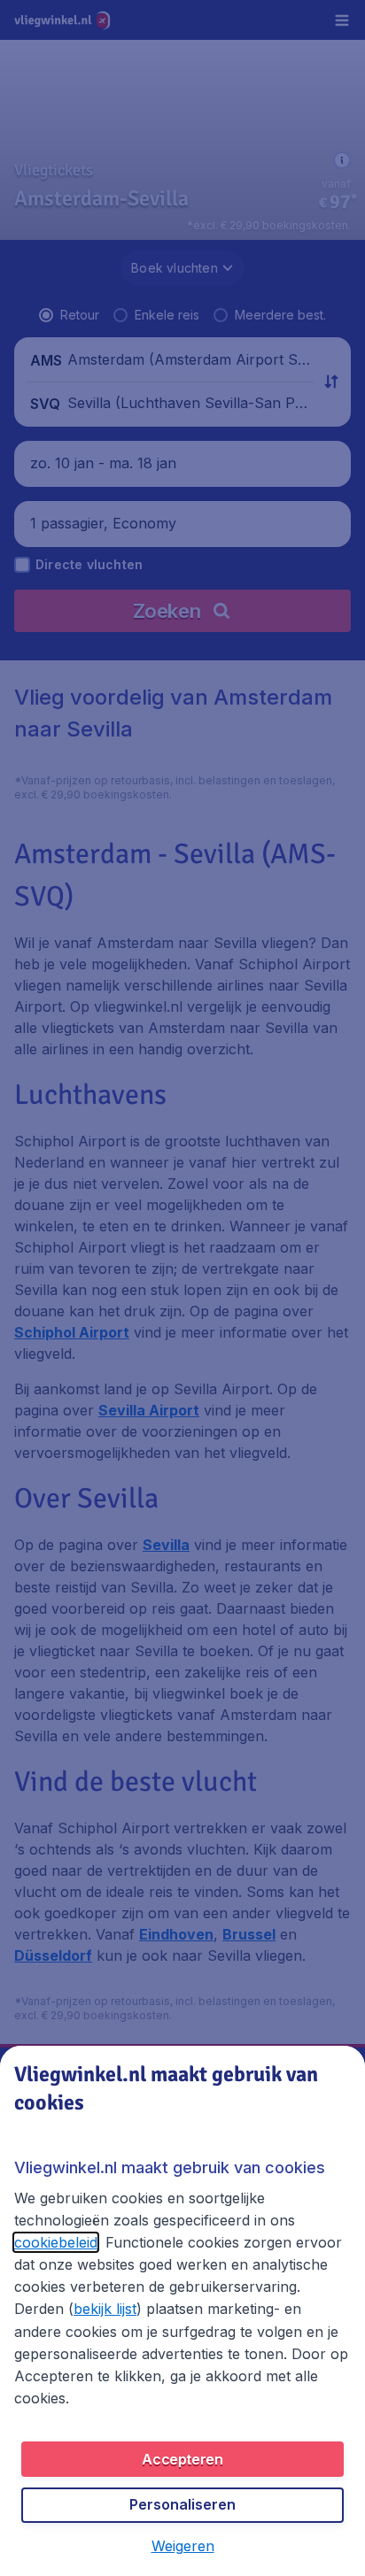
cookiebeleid (56, 2242)
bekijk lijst (105, 2309)
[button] (183, 2546)
